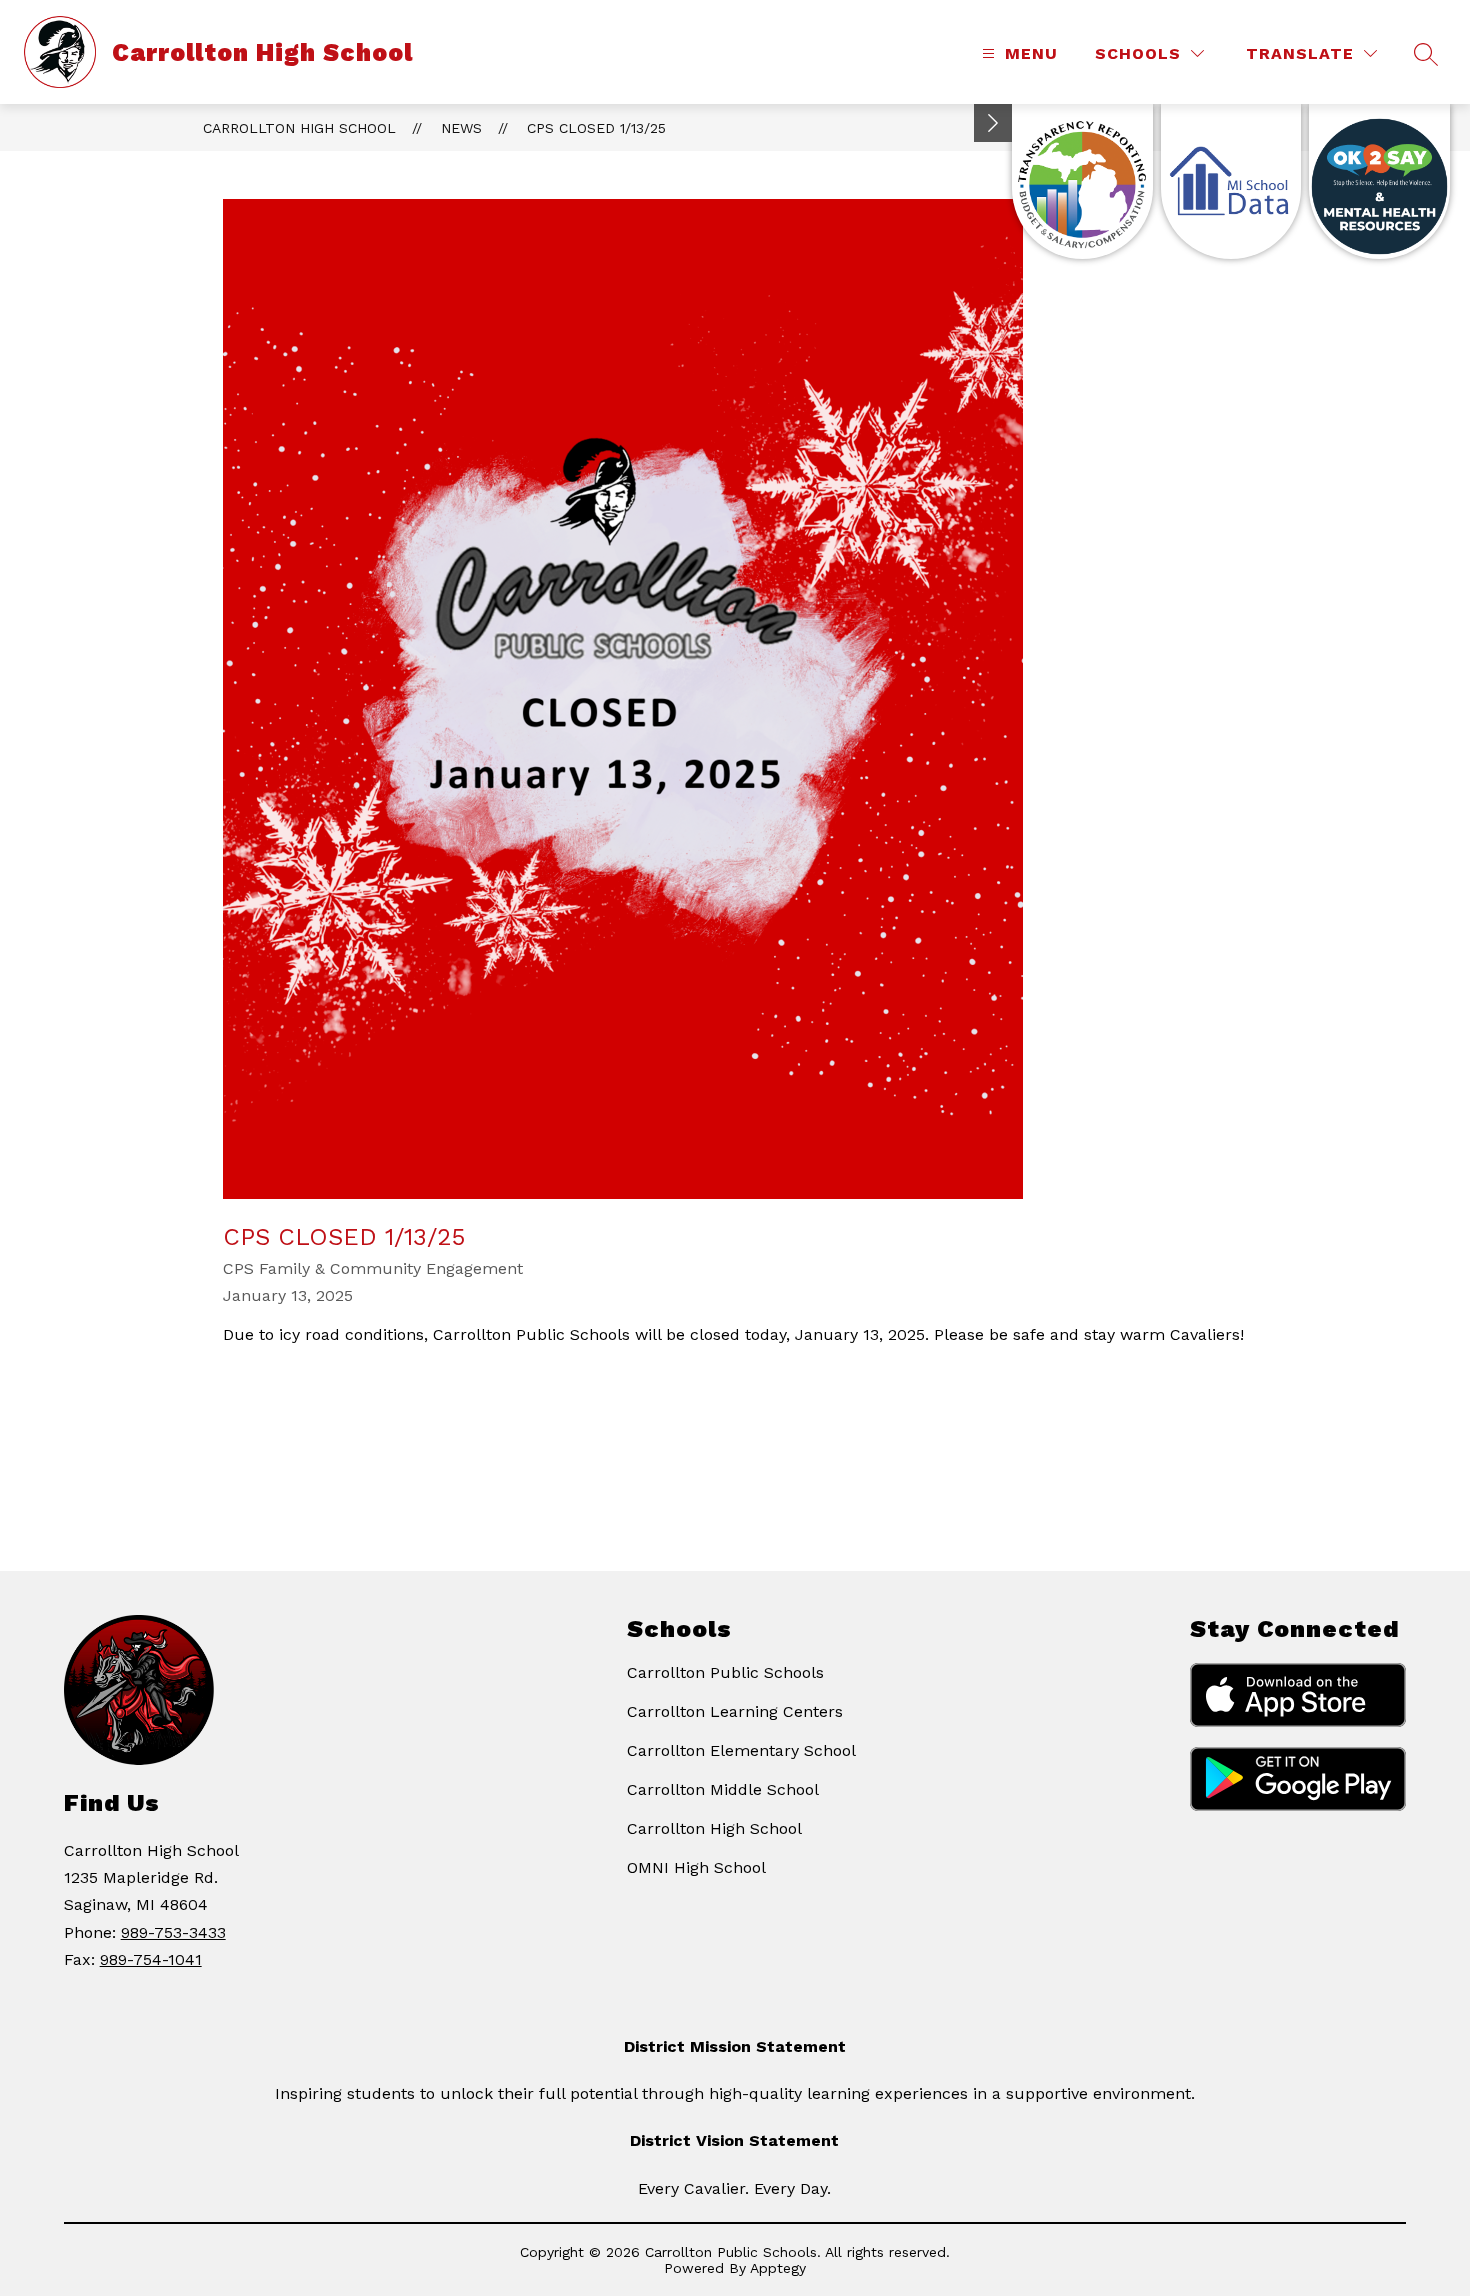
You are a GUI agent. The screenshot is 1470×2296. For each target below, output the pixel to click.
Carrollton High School (299, 128)
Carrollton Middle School (723, 1789)
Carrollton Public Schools (725, 1672)
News (461, 128)
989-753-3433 (173, 1932)
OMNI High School (696, 1867)
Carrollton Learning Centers (735, 1711)
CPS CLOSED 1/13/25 (596, 128)
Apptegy (778, 2268)
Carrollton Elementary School (741, 1750)
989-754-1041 (151, 1959)
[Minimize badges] (993, 123)
